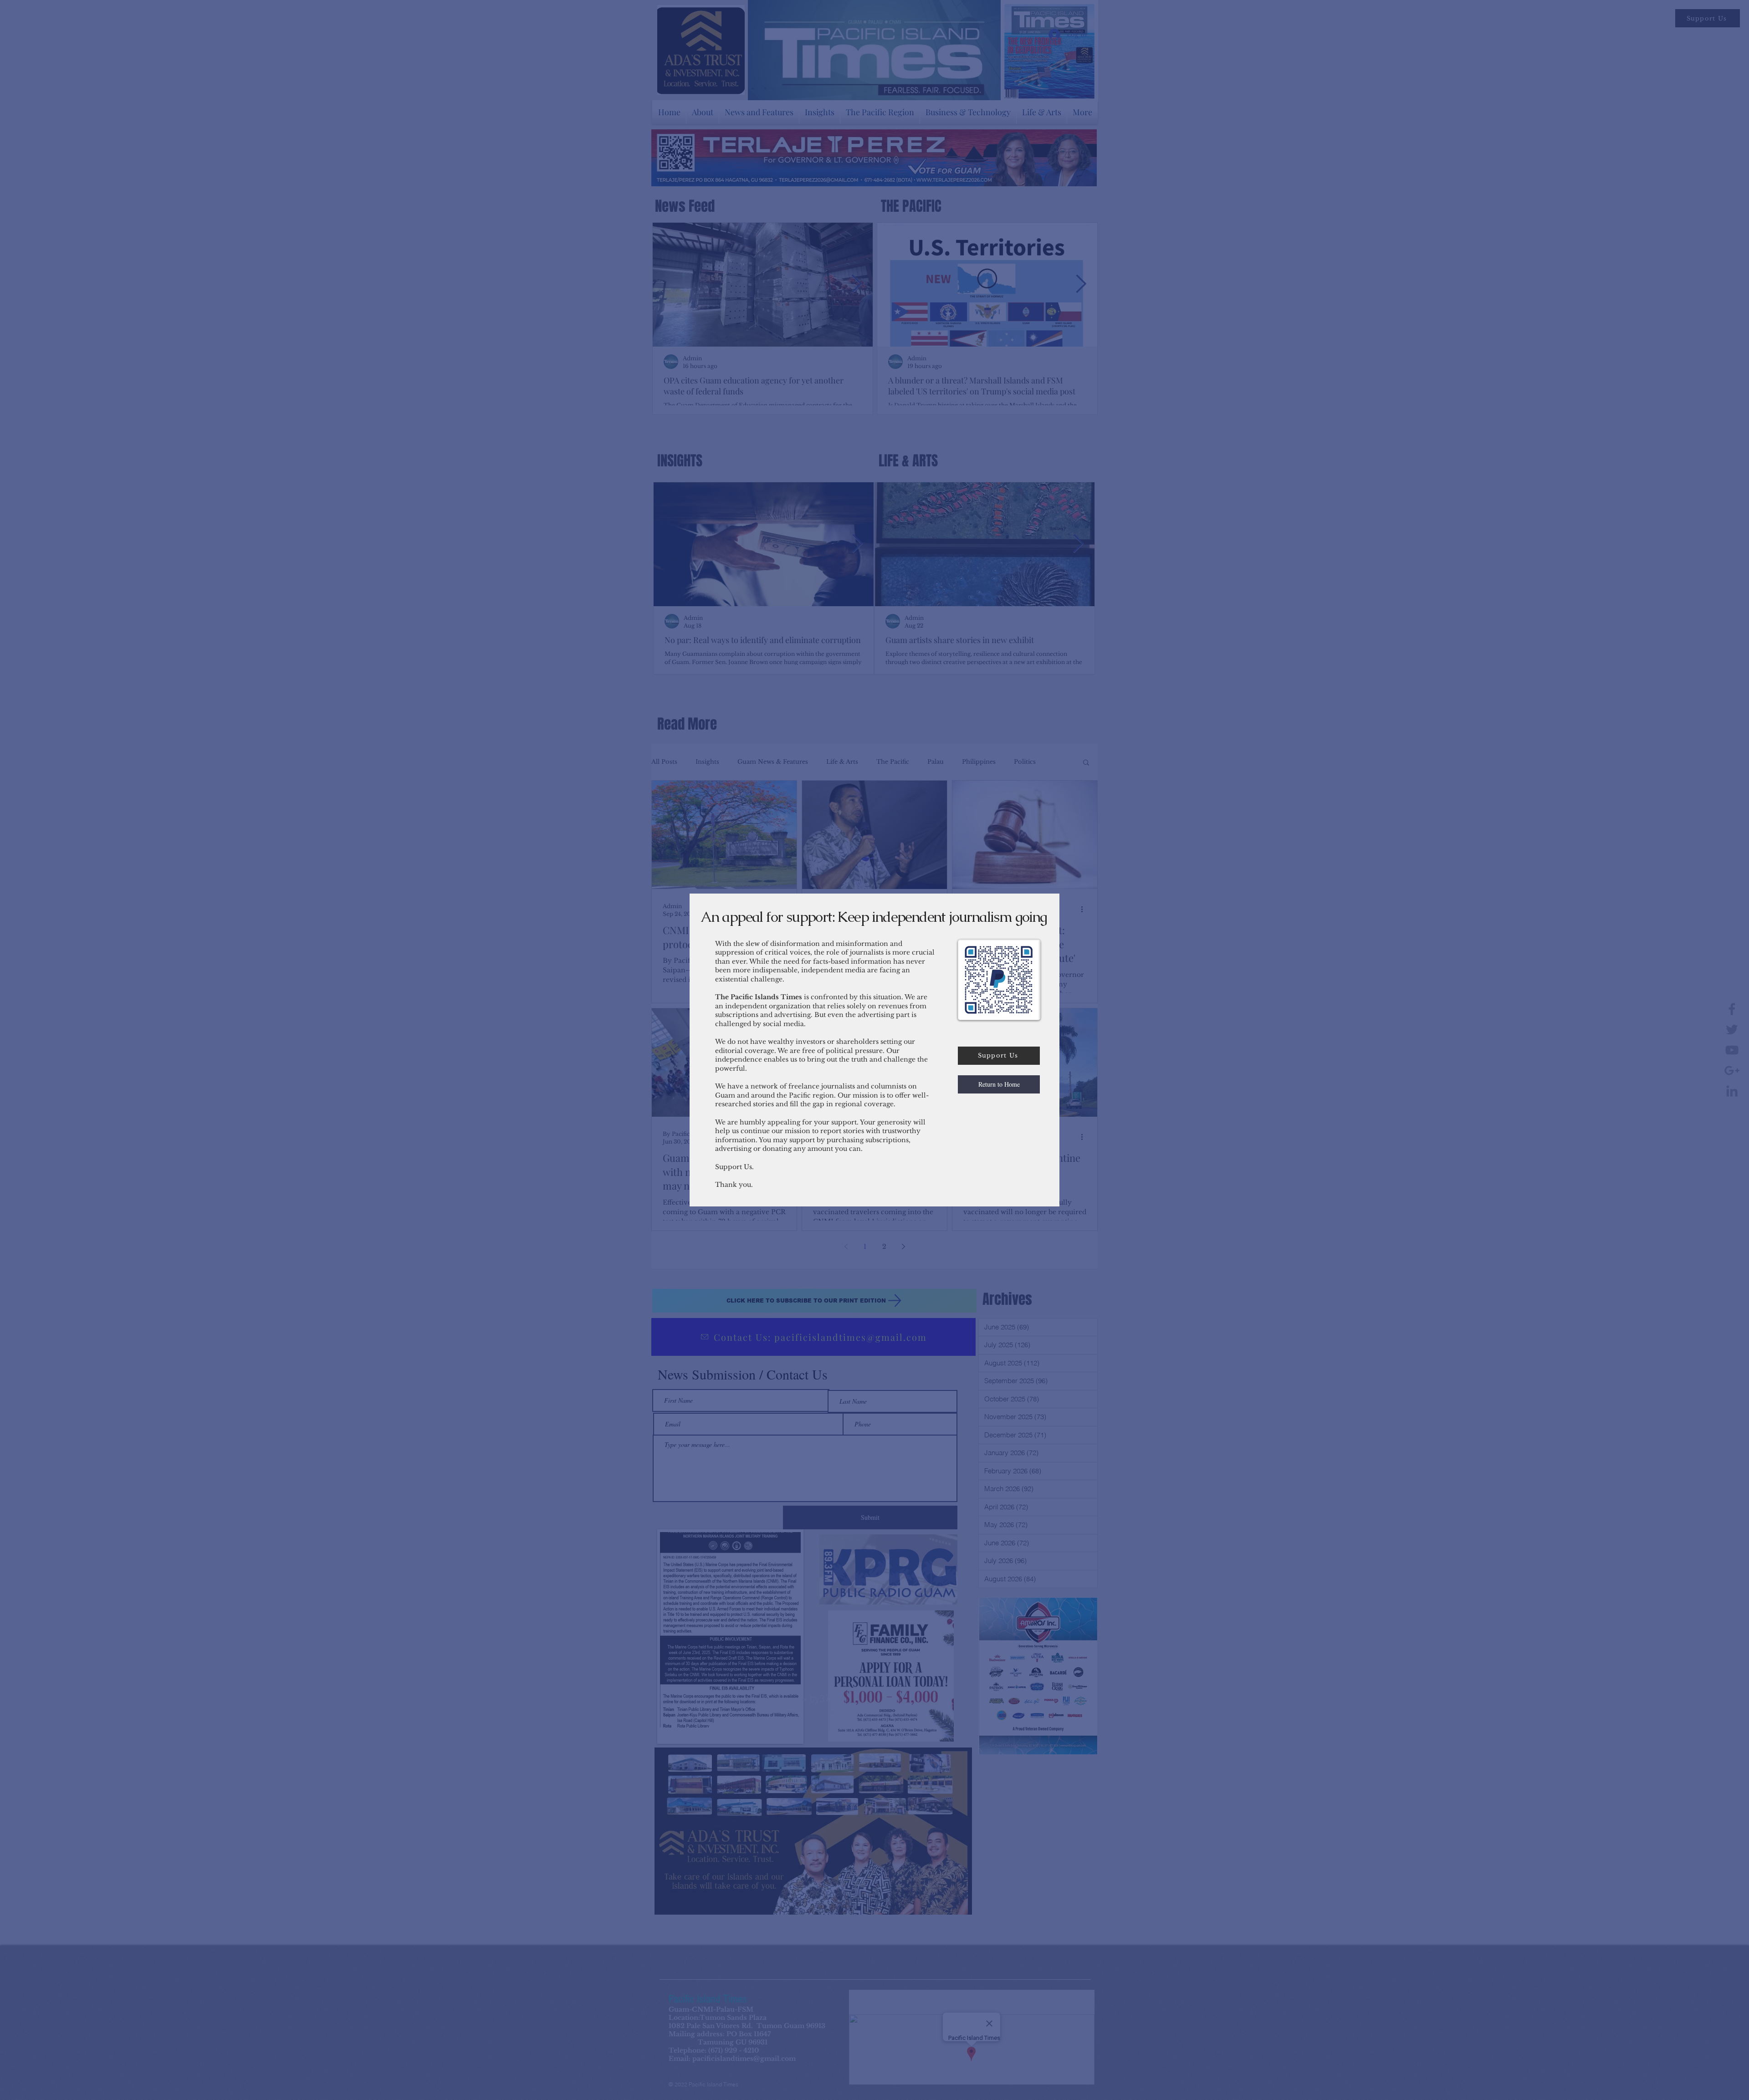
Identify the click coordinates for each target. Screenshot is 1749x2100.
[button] (999, 1084)
